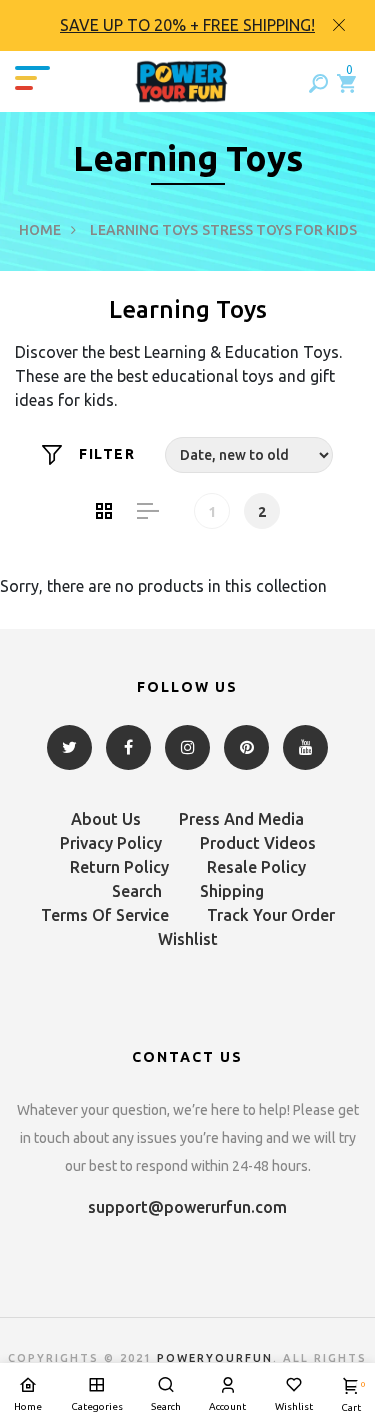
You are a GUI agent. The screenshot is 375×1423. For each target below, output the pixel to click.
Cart (351, 1396)
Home (40, 230)
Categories (97, 1406)
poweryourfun (215, 1358)
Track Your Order (271, 915)
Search (137, 891)
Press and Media (241, 819)
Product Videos (258, 843)
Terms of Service (105, 915)
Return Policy (119, 867)
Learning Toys (144, 230)
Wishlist (188, 939)
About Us (106, 819)
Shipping (232, 891)
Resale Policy (256, 867)
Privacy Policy (111, 843)
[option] (187, 25)
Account (227, 1406)
